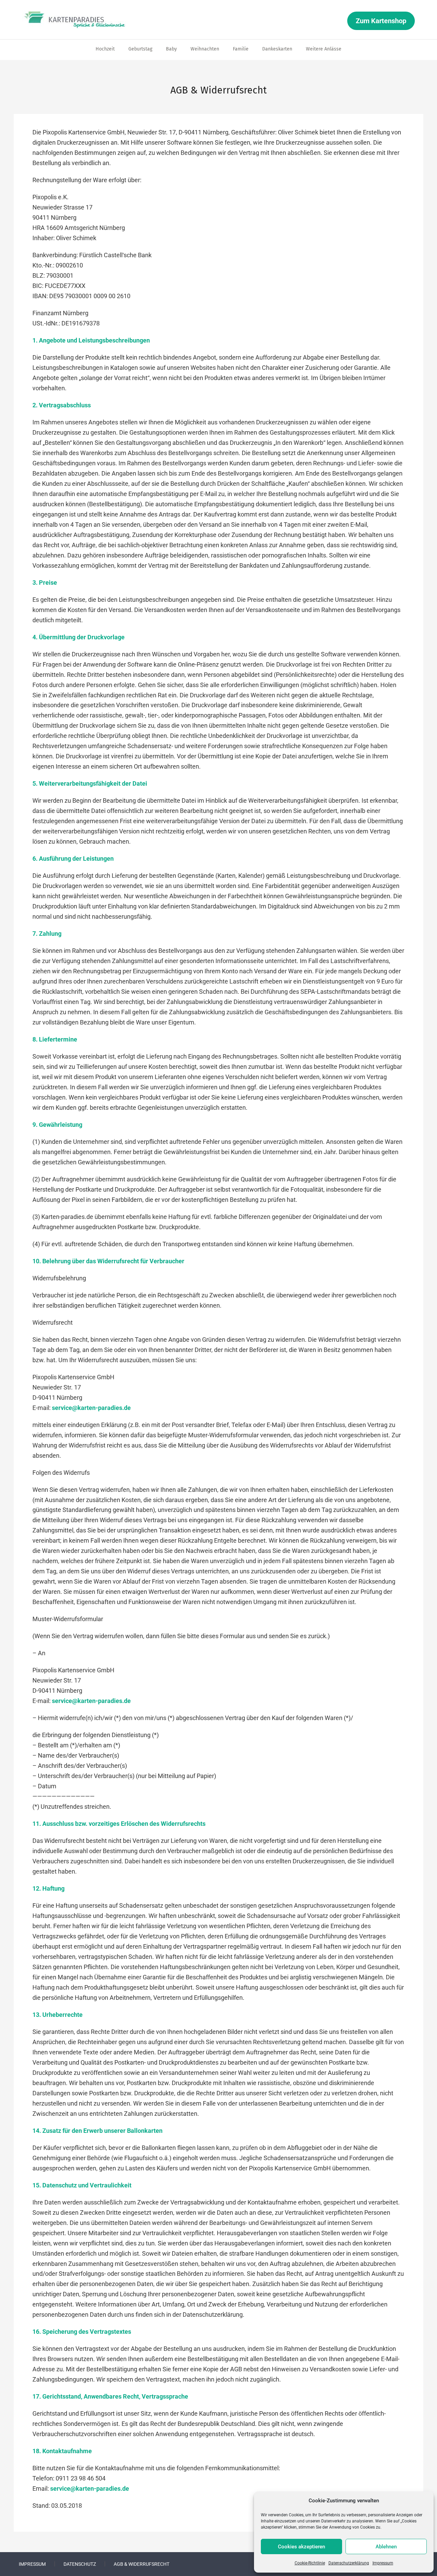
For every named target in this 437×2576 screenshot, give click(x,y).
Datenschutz (80, 2564)
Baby (171, 49)
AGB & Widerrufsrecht (142, 2564)
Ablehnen (386, 2547)
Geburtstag (140, 49)
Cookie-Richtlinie (310, 2563)
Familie (241, 49)
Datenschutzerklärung (349, 2563)
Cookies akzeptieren (301, 2547)
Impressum (383, 2563)
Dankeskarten (277, 49)
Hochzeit (105, 49)
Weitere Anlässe (324, 49)
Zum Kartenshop (381, 21)
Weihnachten (205, 49)
